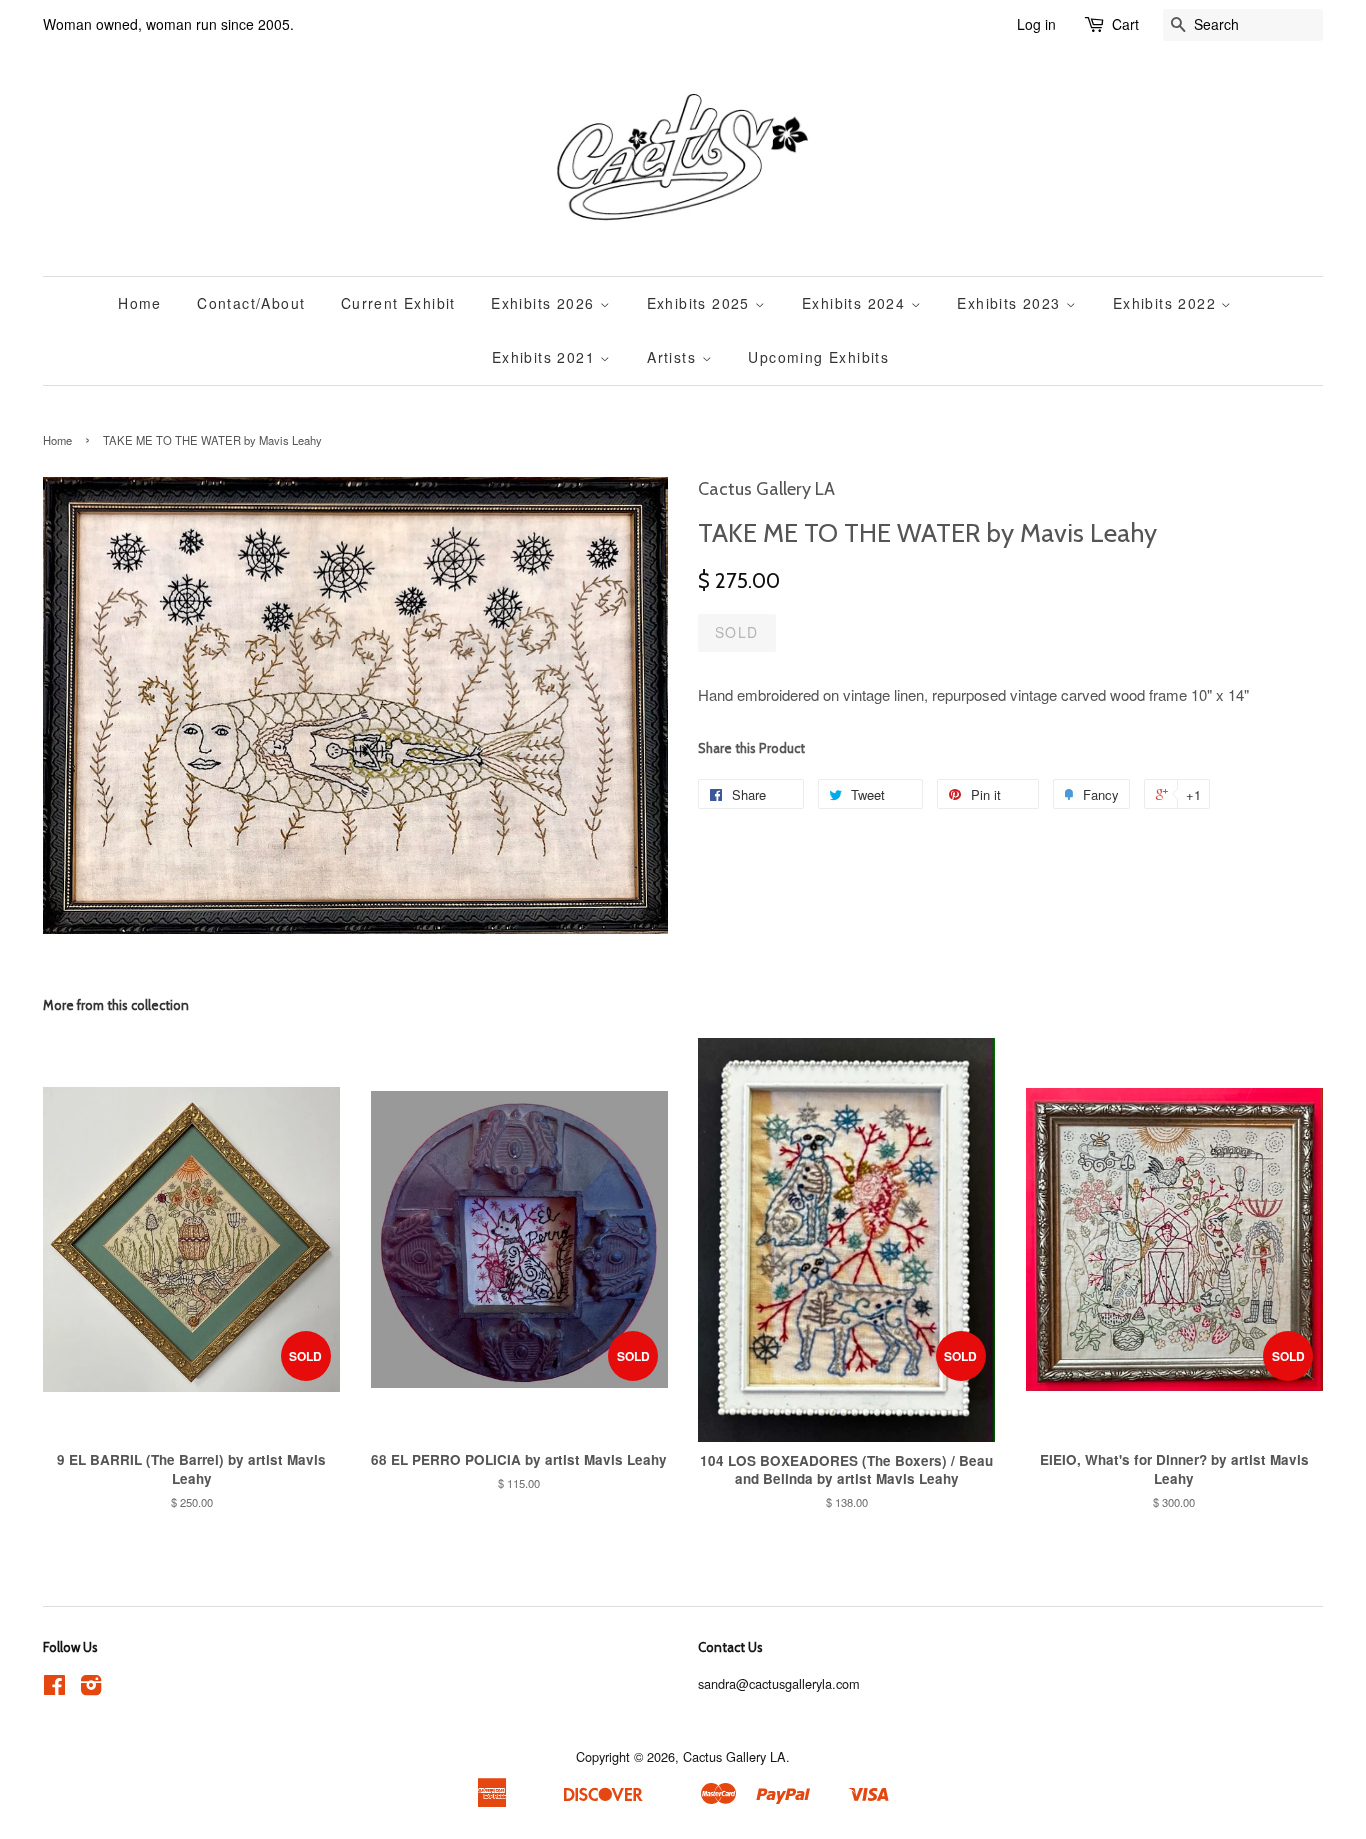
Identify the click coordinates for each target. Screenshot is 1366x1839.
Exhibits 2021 (546, 357)
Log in (1036, 24)
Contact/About (251, 303)
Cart (1125, 24)
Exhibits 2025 (701, 303)
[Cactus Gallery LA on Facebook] (54, 1688)
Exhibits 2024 (856, 303)
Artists (674, 357)
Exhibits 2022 (1167, 303)
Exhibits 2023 (1011, 303)
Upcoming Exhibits (818, 357)
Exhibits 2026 (545, 303)
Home (140, 303)
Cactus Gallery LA (734, 1756)
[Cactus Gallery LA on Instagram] (91, 1688)
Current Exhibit (398, 303)
